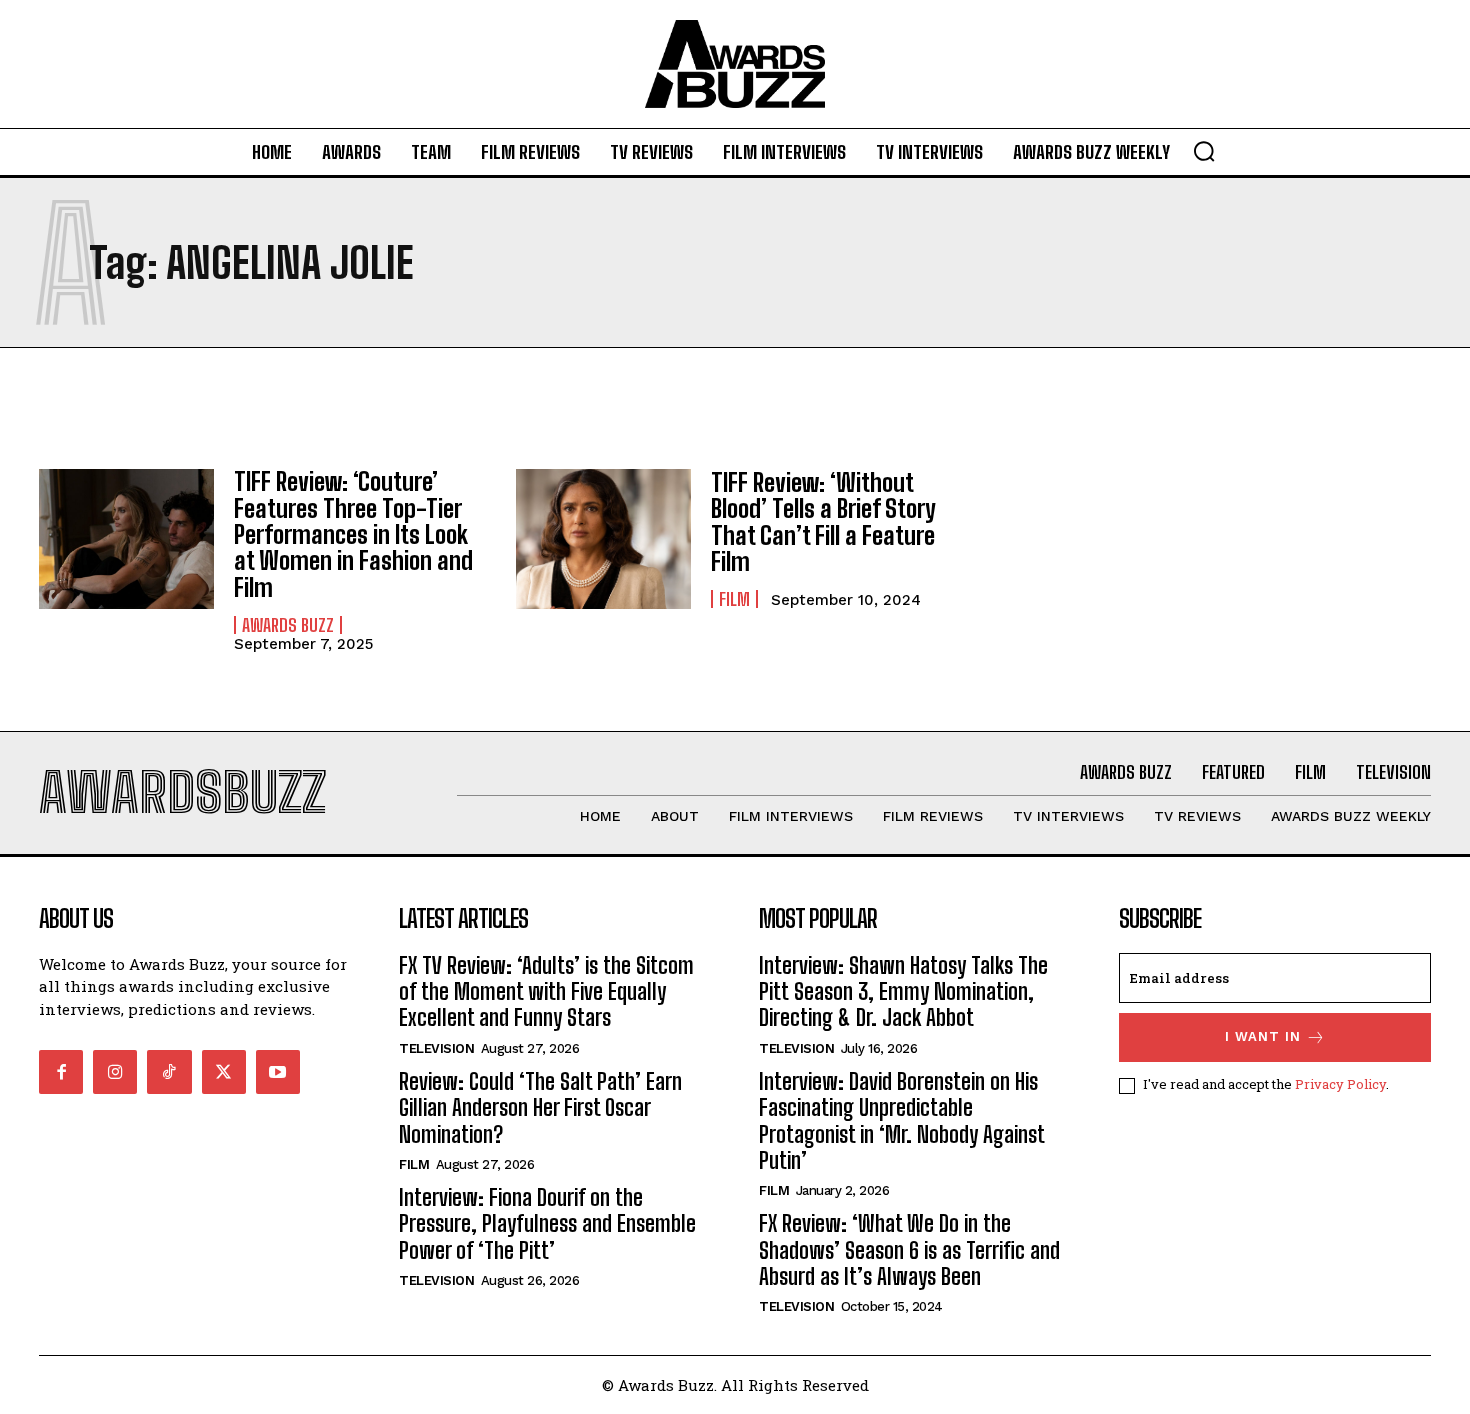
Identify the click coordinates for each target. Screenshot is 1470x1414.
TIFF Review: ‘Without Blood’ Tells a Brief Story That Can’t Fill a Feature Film (823, 522)
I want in (1263, 1036)
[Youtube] (278, 1072)
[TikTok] (169, 1072)
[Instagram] (115, 1072)
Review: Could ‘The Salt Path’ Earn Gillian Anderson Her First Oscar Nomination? (540, 1108)
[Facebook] (61, 1072)
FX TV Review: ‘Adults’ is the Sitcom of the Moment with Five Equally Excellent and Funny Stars (546, 992)
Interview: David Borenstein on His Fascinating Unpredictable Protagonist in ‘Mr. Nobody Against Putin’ (902, 1121)
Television (436, 1048)
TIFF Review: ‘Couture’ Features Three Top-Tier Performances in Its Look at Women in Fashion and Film (353, 534)
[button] (1204, 151)
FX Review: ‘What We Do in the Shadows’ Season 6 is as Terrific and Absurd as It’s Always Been (909, 1250)
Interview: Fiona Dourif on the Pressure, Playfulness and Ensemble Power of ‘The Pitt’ (547, 1224)
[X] (224, 1072)
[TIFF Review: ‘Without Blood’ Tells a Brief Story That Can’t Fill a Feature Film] (603, 539)
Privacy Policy (1340, 1084)
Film (734, 599)
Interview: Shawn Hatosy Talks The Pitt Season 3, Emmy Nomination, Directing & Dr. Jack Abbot (903, 992)
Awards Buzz (288, 625)
